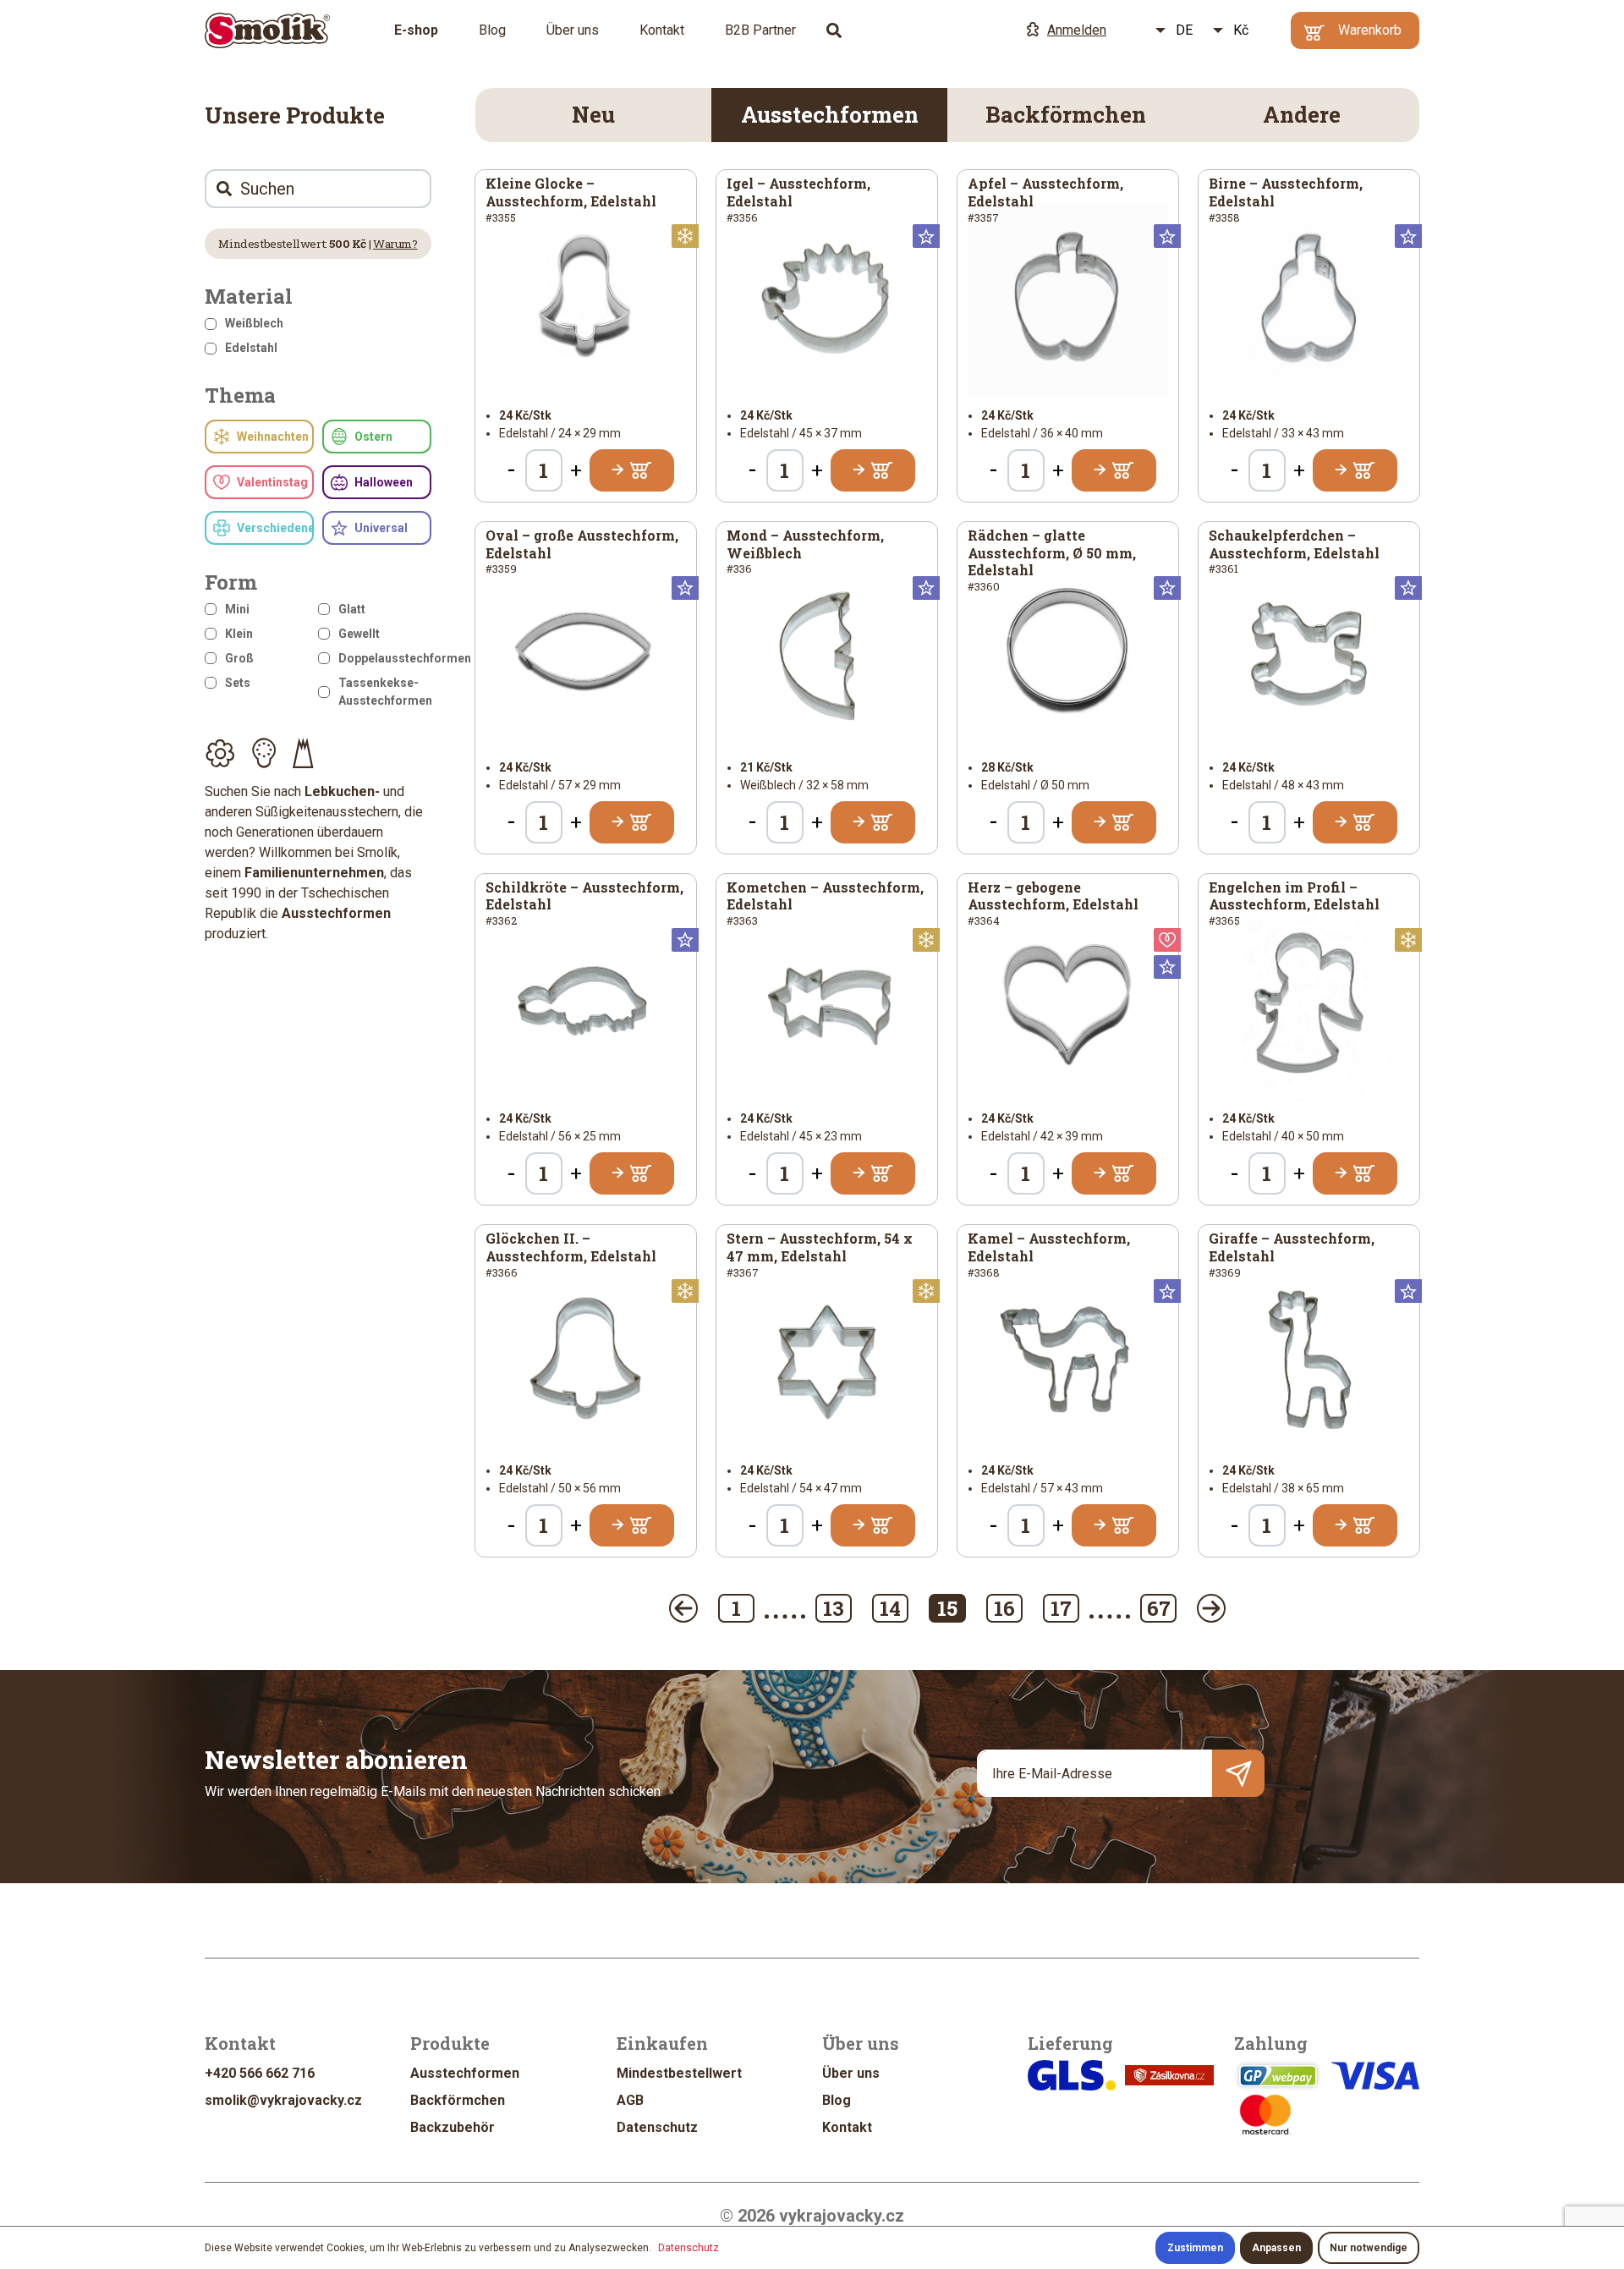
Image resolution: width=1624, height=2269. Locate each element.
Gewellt (359, 634)
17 (1061, 1608)
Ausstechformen (830, 114)
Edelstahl (251, 348)
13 (834, 1608)
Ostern (373, 437)
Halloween (384, 482)
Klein (239, 634)
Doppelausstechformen (385, 658)
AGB (630, 2100)
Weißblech (254, 323)
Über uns (573, 30)
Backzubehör (453, 2127)
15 (947, 1608)
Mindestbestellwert (679, 2073)
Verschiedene (275, 528)
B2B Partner (760, 30)
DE (1184, 30)
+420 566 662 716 (260, 2073)
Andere (1302, 114)
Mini (237, 609)
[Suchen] (834, 30)
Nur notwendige (1369, 2248)
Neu (593, 114)
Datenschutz (657, 2127)
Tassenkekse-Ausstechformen (385, 692)
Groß (239, 658)
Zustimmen (1195, 2248)
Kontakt (662, 30)
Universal (381, 528)
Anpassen (1276, 2248)
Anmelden (1077, 30)
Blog (492, 30)
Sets (238, 683)
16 (1004, 1608)
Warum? (395, 244)
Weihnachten (273, 437)
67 (1159, 1608)
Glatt (352, 609)
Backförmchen (1066, 114)
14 (890, 1608)
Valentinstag (272, 482)
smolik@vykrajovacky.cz (283, 2100)
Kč (1241, 30)
